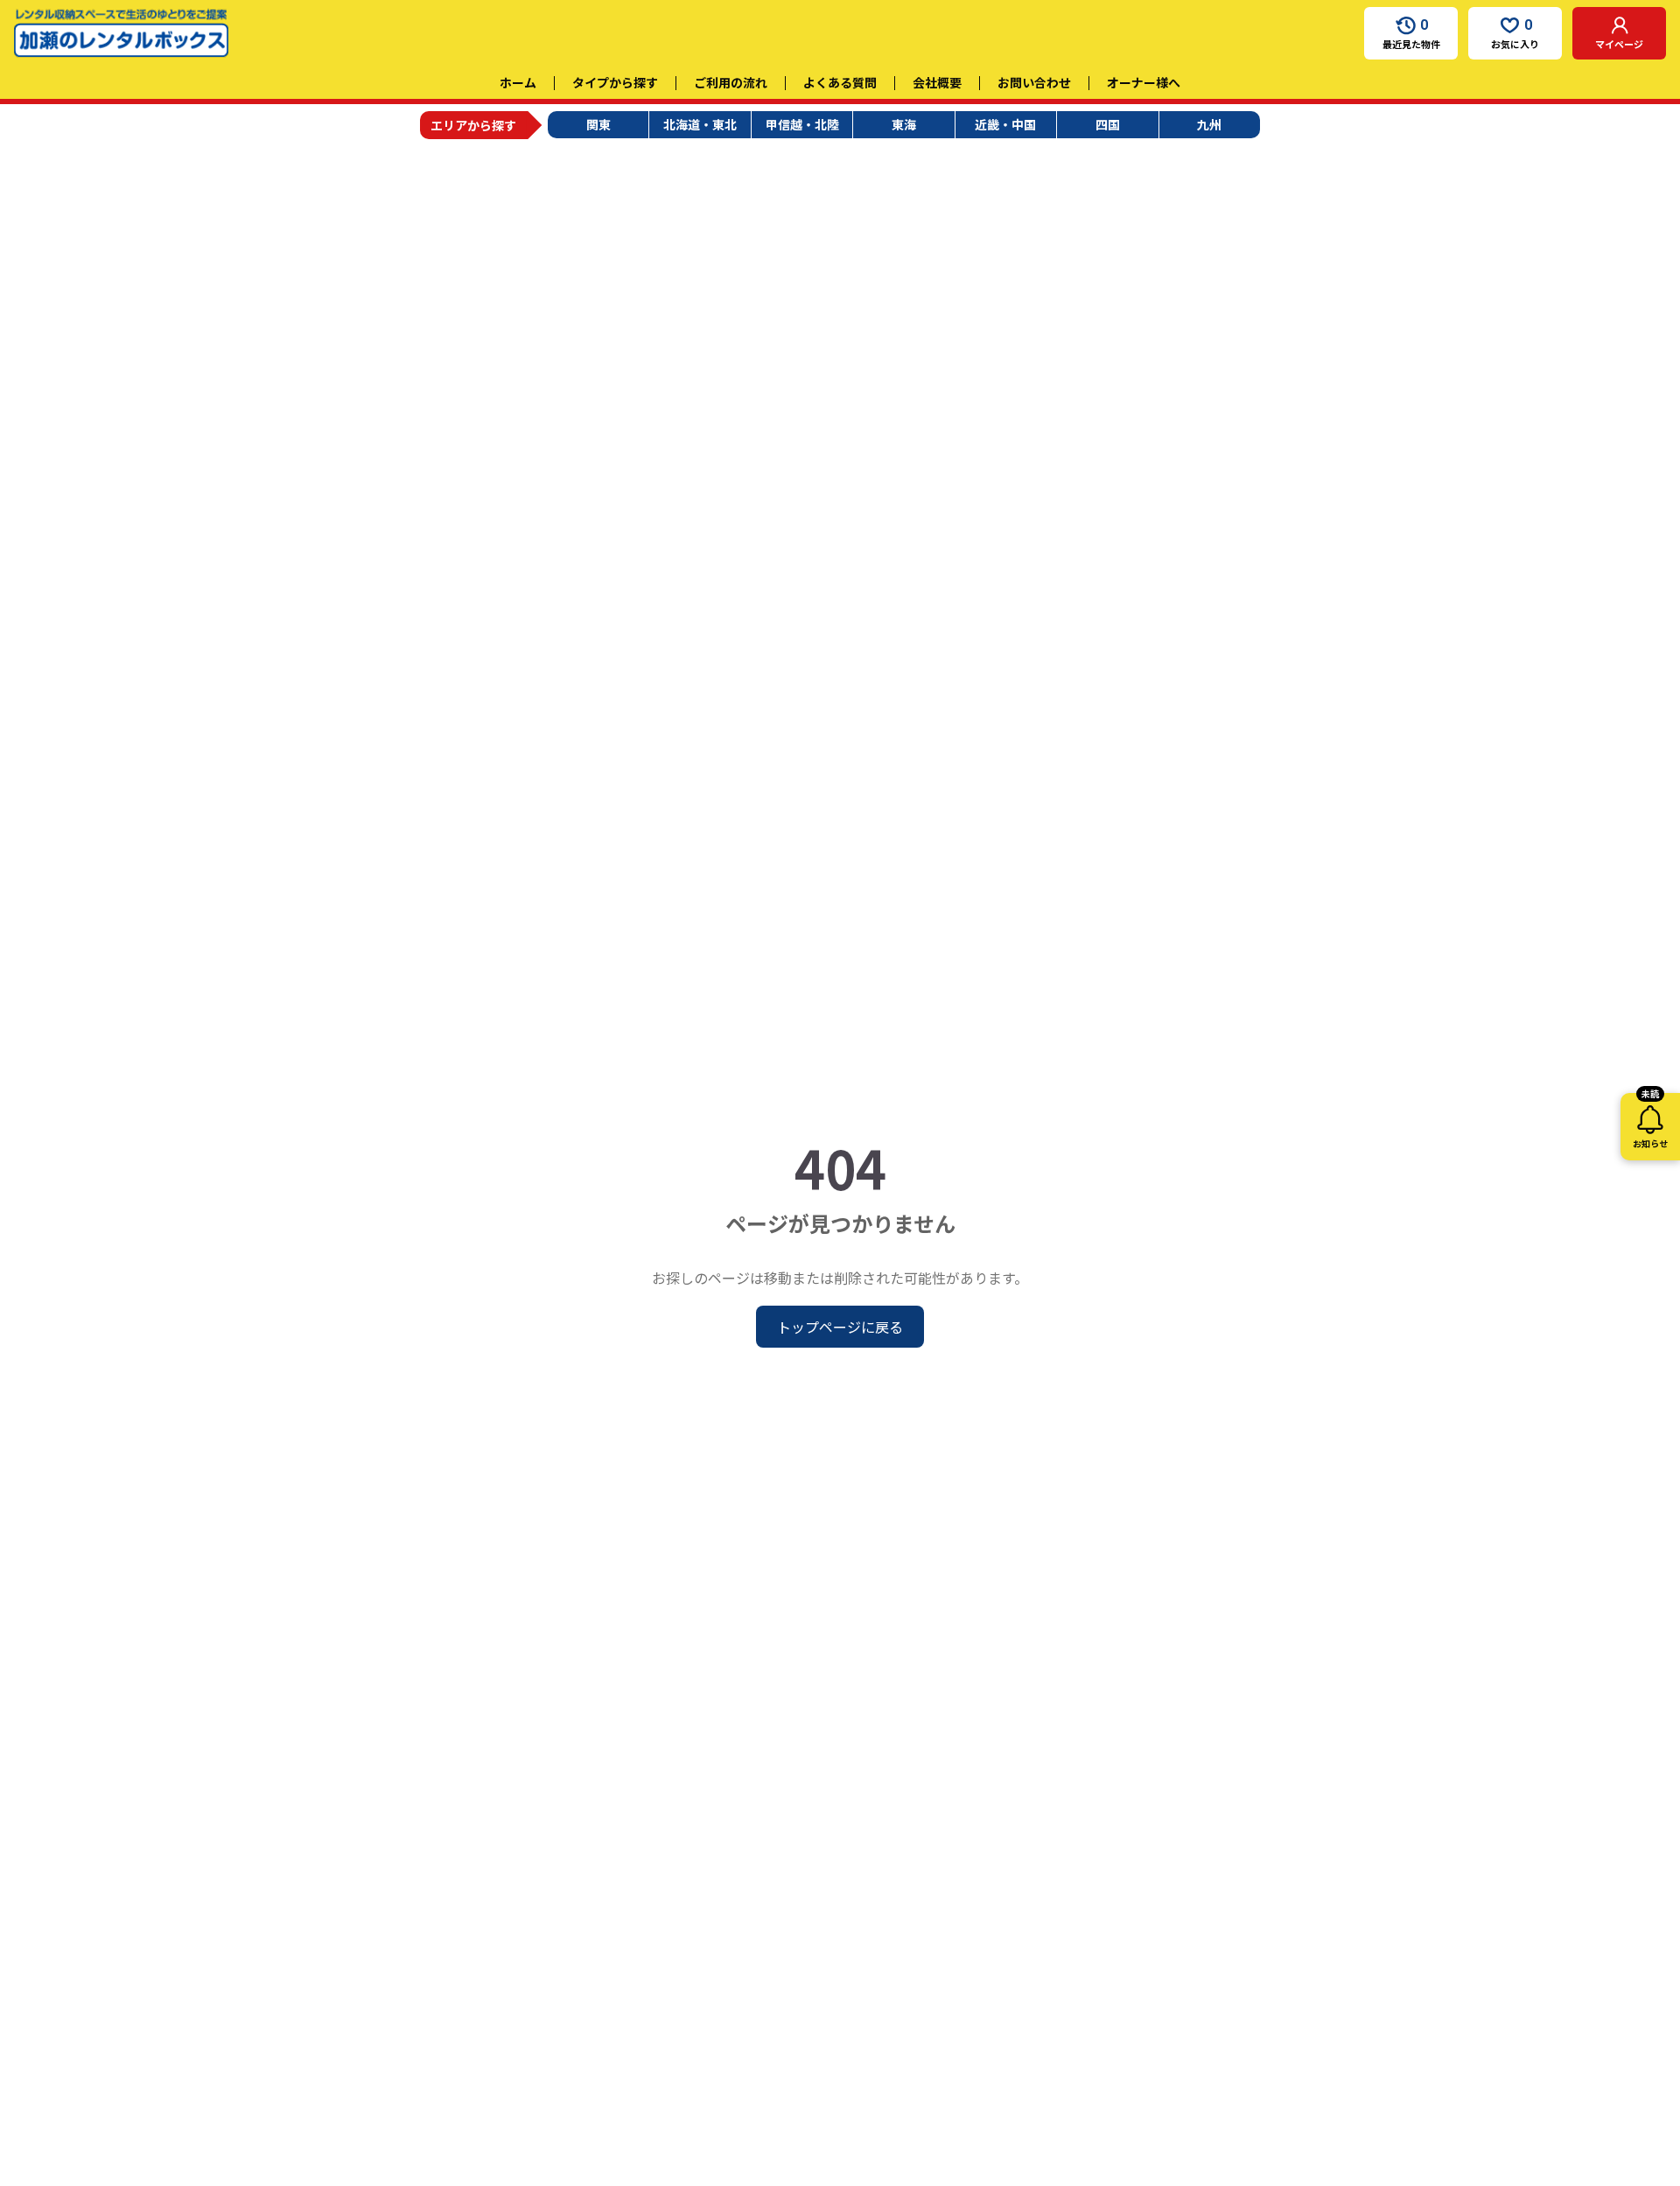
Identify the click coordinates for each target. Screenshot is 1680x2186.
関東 (598, 124)
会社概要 (937, 82)
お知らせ (1650, 1121)
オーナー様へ (1144, 82)
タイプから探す (615, 82)
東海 (904, 124)
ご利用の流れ (731, 82)
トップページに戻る (840, 1327)
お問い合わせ (1034, 82)
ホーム (518, 82)
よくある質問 (840, 82)
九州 (1209, 124)
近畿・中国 (1005, 124)
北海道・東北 (700, 124)
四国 (1108, 124)
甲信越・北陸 (802, 124)
